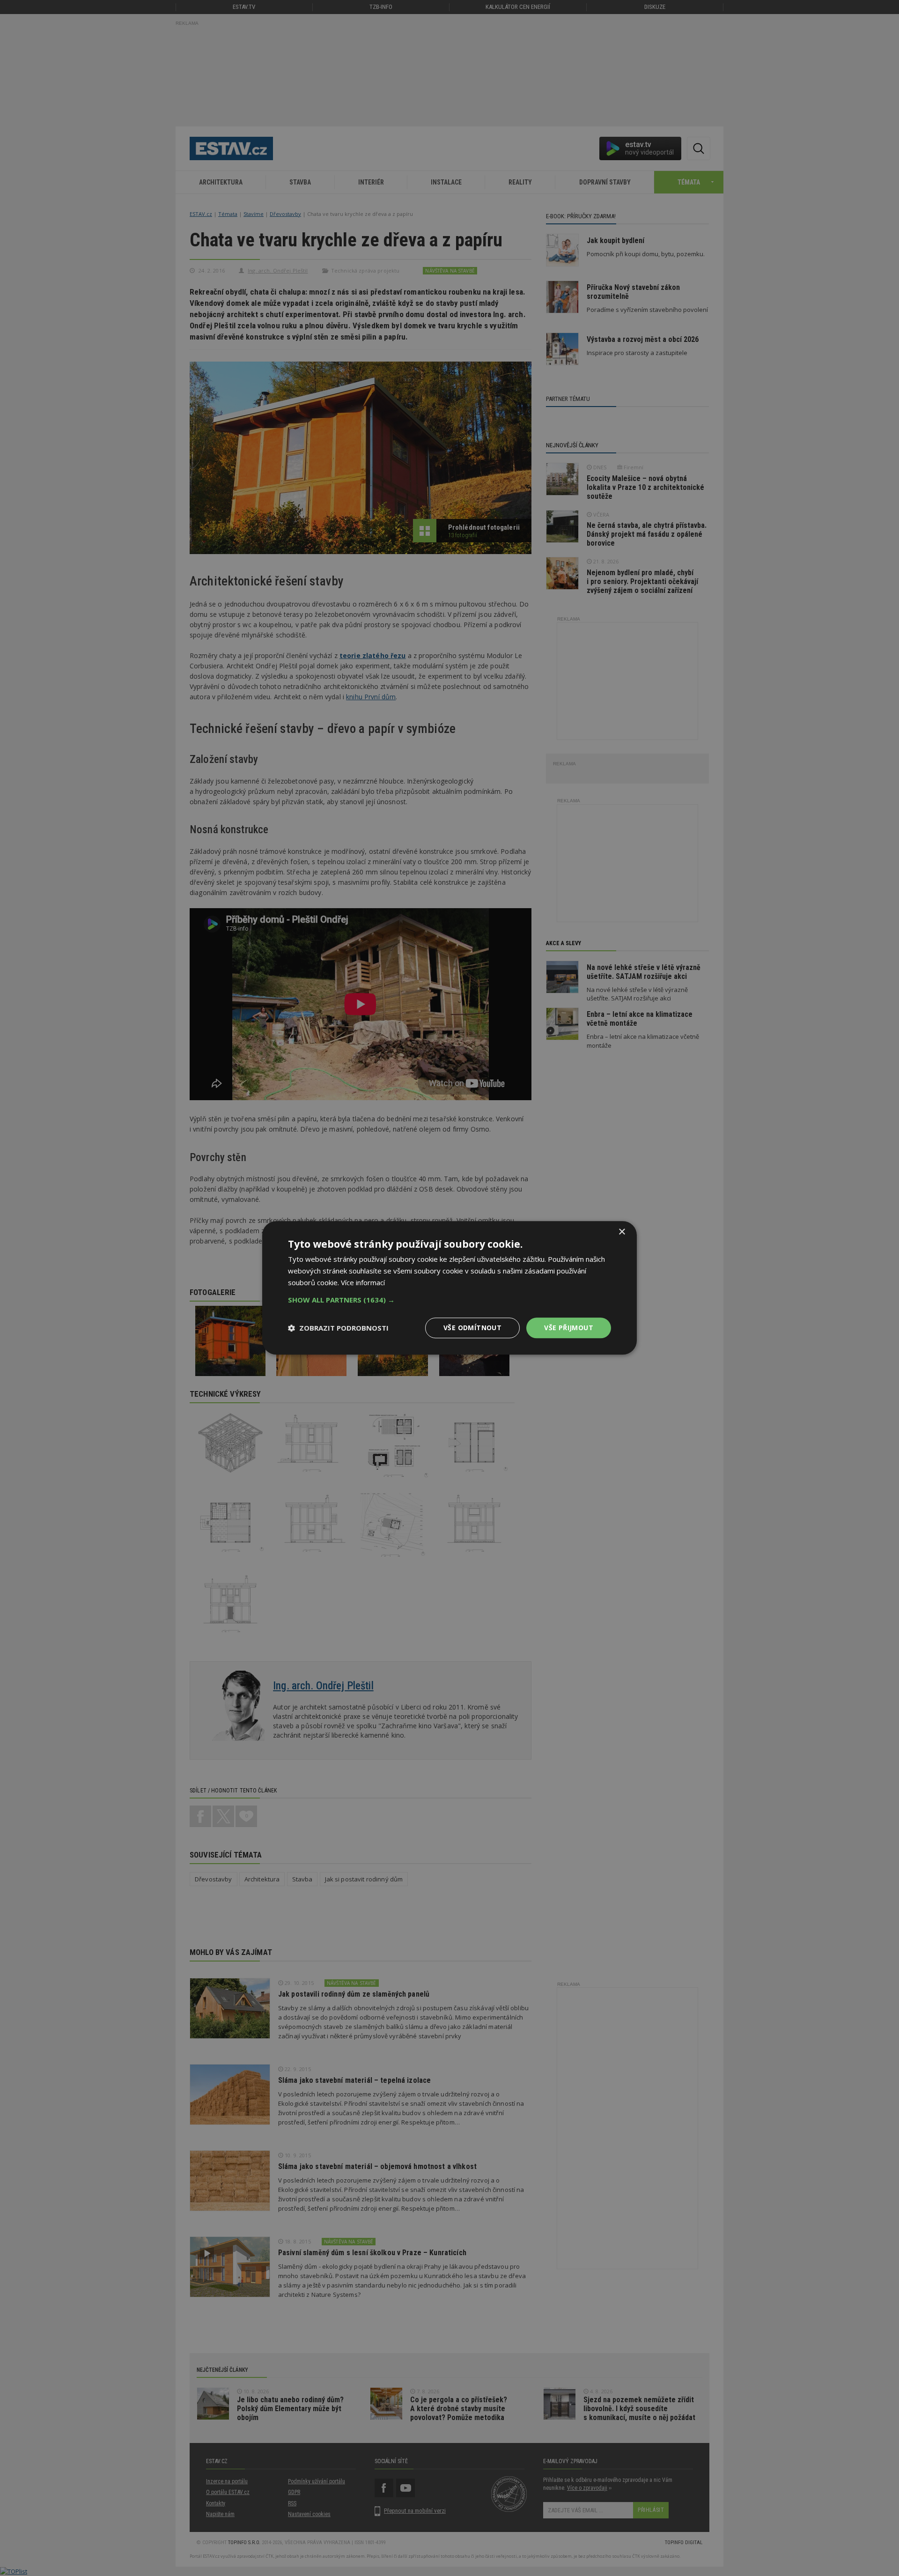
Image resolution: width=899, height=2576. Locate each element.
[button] (449, 1300)
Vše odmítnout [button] (472, 1328)
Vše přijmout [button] (569, 1328)
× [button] (622, 1232)
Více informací (363, 1282)
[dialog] (449, 1288)
